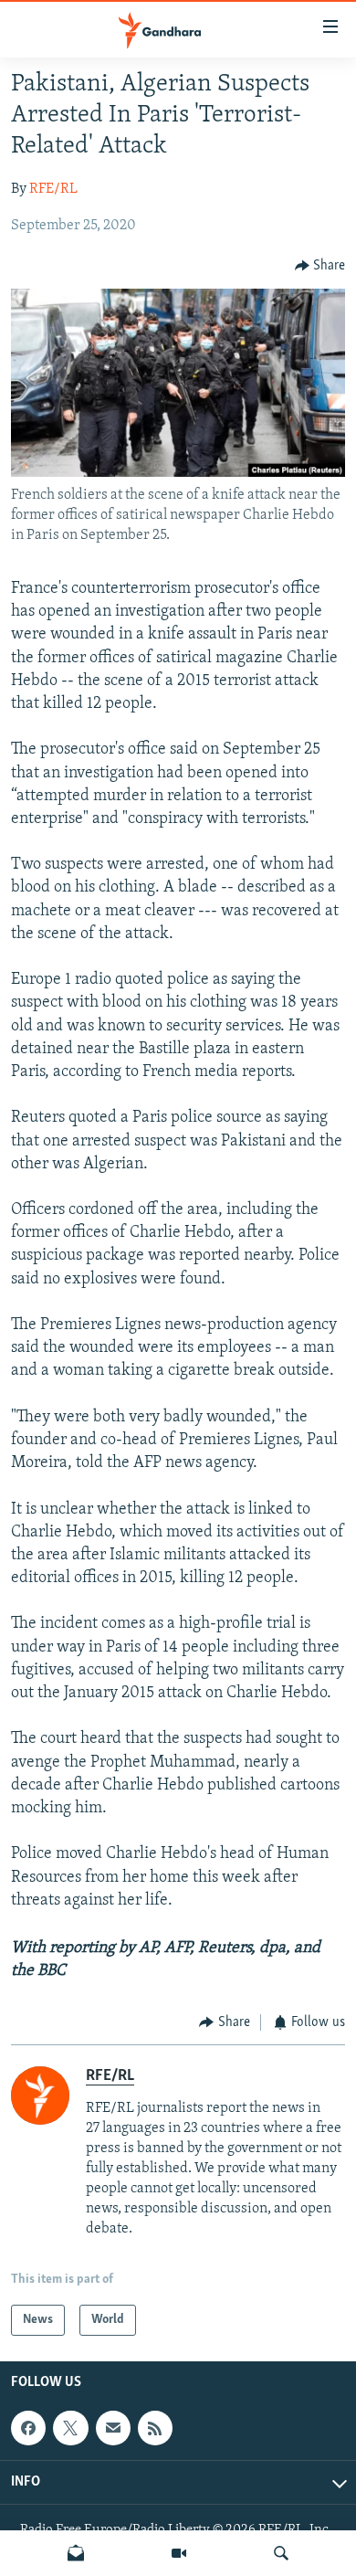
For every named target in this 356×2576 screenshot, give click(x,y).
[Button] (320, 266)
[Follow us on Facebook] (28, 2428)
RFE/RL (53, 189)
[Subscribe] (113, 2428)
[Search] (281, 2553)
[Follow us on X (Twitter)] (70, 2428)
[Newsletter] (76, 2553)
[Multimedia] (179, 2553)
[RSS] (155, 2428)
